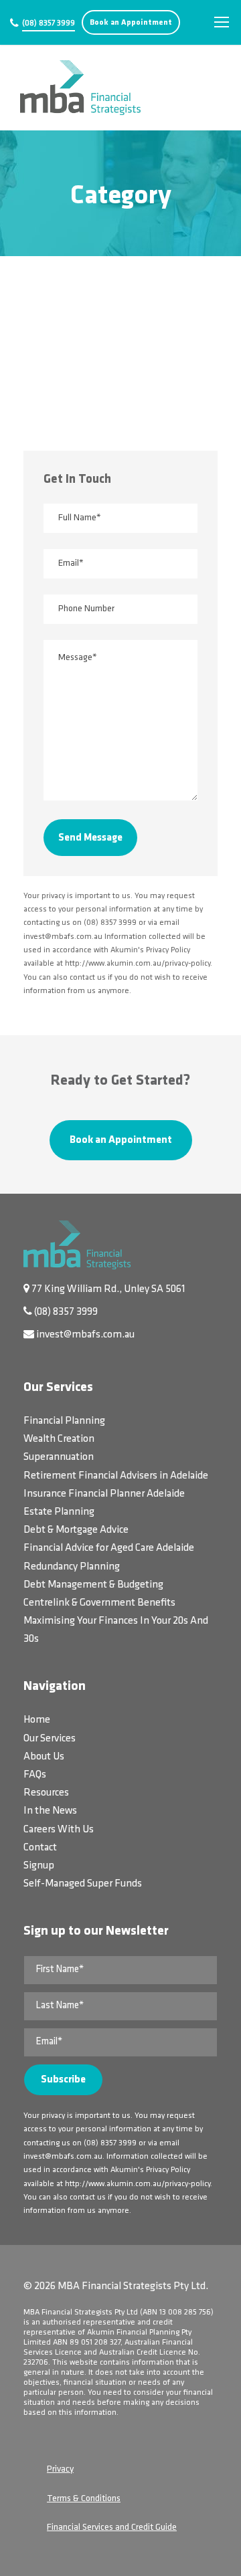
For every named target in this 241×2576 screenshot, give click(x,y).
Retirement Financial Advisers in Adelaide (116, 1476)
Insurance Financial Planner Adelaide (104, 1494)
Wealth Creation (59, 1439)
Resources (46, 1793)
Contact (40, 1848)
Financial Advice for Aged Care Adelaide (109, 1548)
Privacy (60, 2469)
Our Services (50, 1739)
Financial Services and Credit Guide (112, 2528)
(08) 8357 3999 (49, 23)
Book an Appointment (131, 23)
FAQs (35, 1775)
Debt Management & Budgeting (93, 1585)
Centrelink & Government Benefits (99, 1603)
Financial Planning (64, 1421)
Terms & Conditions (84, 2499)
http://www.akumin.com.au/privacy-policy (138, 2184)
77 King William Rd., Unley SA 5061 (108, 1289)
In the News (50, 1811)
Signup (39, 1866)
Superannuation (59, 1457)
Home (37, 1720)
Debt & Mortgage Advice (76, 1530)
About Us (44, 1757)
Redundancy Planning (72, 1567)
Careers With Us (59, 1830)
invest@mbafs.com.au (85, 1335)
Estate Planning (59, 1512)
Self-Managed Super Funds (83, 1884)
